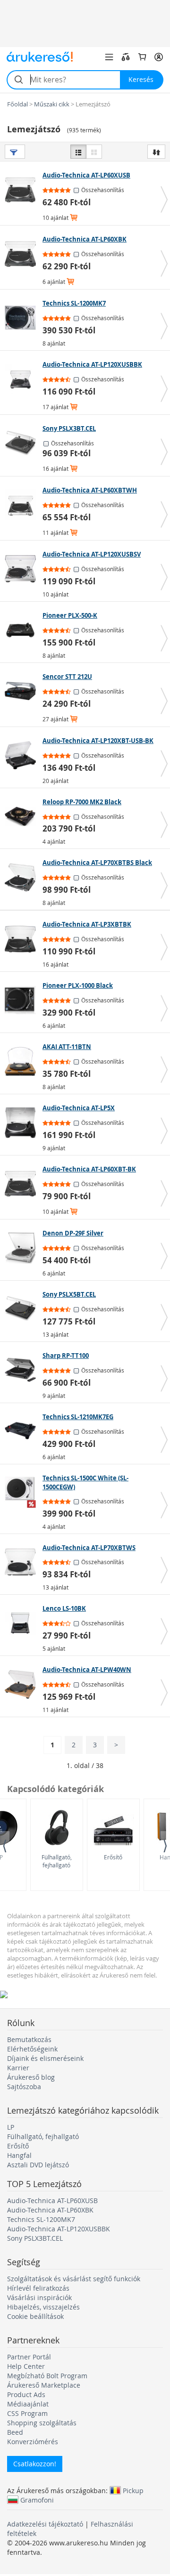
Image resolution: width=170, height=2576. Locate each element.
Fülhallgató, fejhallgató (57, 1861)
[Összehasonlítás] (126, 57)
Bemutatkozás (29, 2039)
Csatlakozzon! (35, 2464)
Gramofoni (37, 2500)
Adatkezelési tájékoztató (45, 2524)
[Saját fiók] (159, 57)
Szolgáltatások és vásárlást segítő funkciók (74, 2279)
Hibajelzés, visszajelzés (43, 2307)
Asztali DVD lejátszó (38, 2165)
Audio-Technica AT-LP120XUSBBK (59, 2229)
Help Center (26, 2366)
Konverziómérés (33, 2442)
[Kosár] (142, 57)
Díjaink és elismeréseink (45, 2058)
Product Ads (26, 2394)
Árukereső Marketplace (44, 2385)
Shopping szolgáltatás (42, 2423)
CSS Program (27, 2413)
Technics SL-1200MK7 (41, 2219)
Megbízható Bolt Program (47, 2376)
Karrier (18, 2068)
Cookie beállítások (35, 2316)
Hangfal (19, 2155)
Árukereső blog (31, 2077)
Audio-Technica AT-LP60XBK (50, 2210)
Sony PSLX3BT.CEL (35, 2238)
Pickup (133, 2490)
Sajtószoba (24, 2087)
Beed (15, 2432)
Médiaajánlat (28, 2404)
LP (11, 2127)
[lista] (78, 152)
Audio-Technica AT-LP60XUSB (52, 2201)
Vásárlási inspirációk (39, 2297)
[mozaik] (94, 152)
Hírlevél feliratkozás (38, 2288)
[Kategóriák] (109, 57)
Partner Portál (29, 2357)
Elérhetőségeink (32, 2049)
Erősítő (113, 1857)
